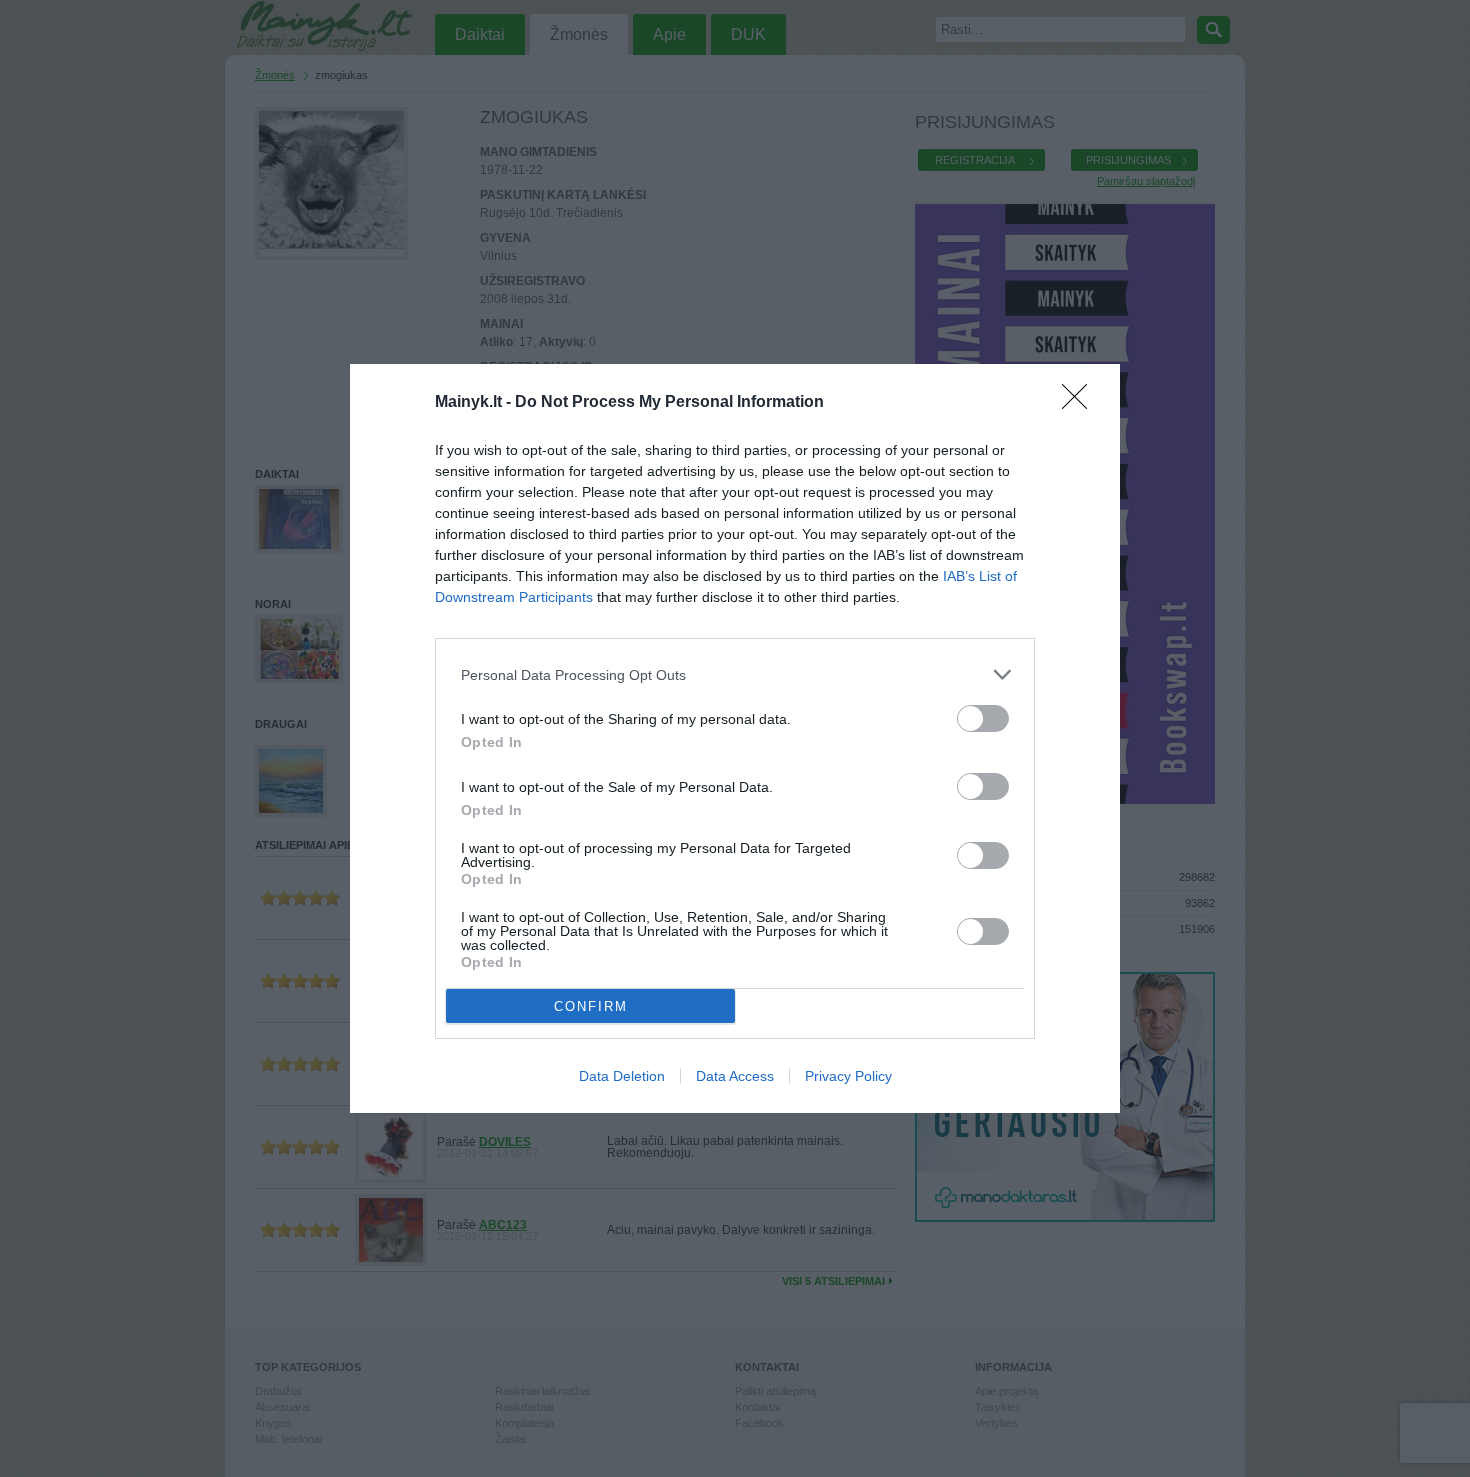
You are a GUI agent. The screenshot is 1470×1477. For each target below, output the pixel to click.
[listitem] (735, 674)
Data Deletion (622, 1076)
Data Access (735, 1076)
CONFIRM (591, 1006)
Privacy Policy (848, 1076)
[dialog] (735, 738)
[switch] (983, 718)
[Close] (1081, 403)
